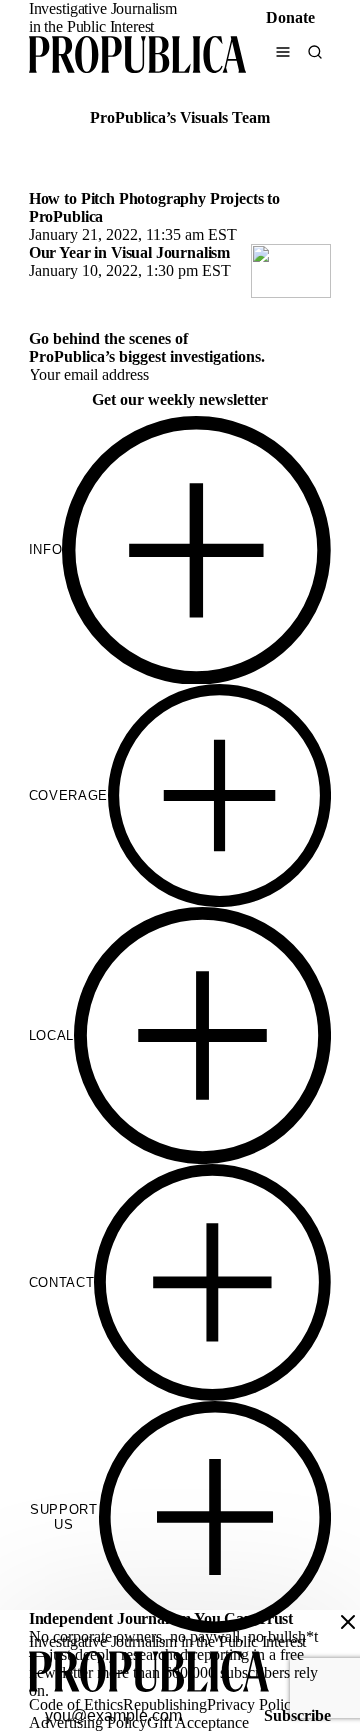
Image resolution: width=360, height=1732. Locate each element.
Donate (290, 17)
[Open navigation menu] (283, 52)
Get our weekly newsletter (180, 399)
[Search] (315, 52)
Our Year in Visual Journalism (129, 252)
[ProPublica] (137, 56)
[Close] (348, 1622)
